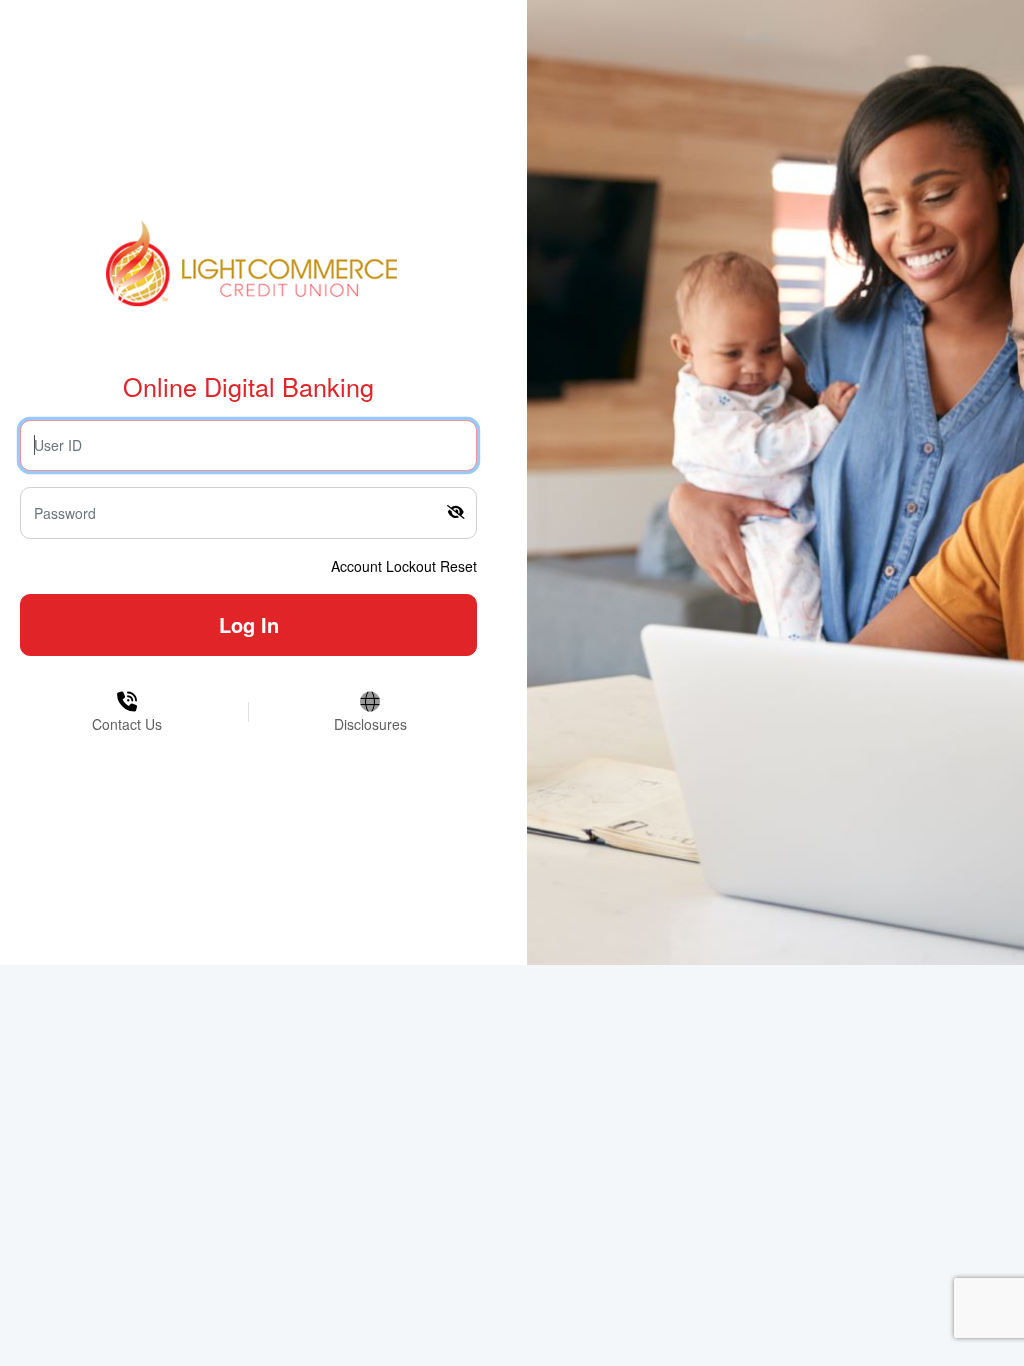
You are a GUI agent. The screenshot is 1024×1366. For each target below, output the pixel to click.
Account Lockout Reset (404, 566)
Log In (249, 624)
